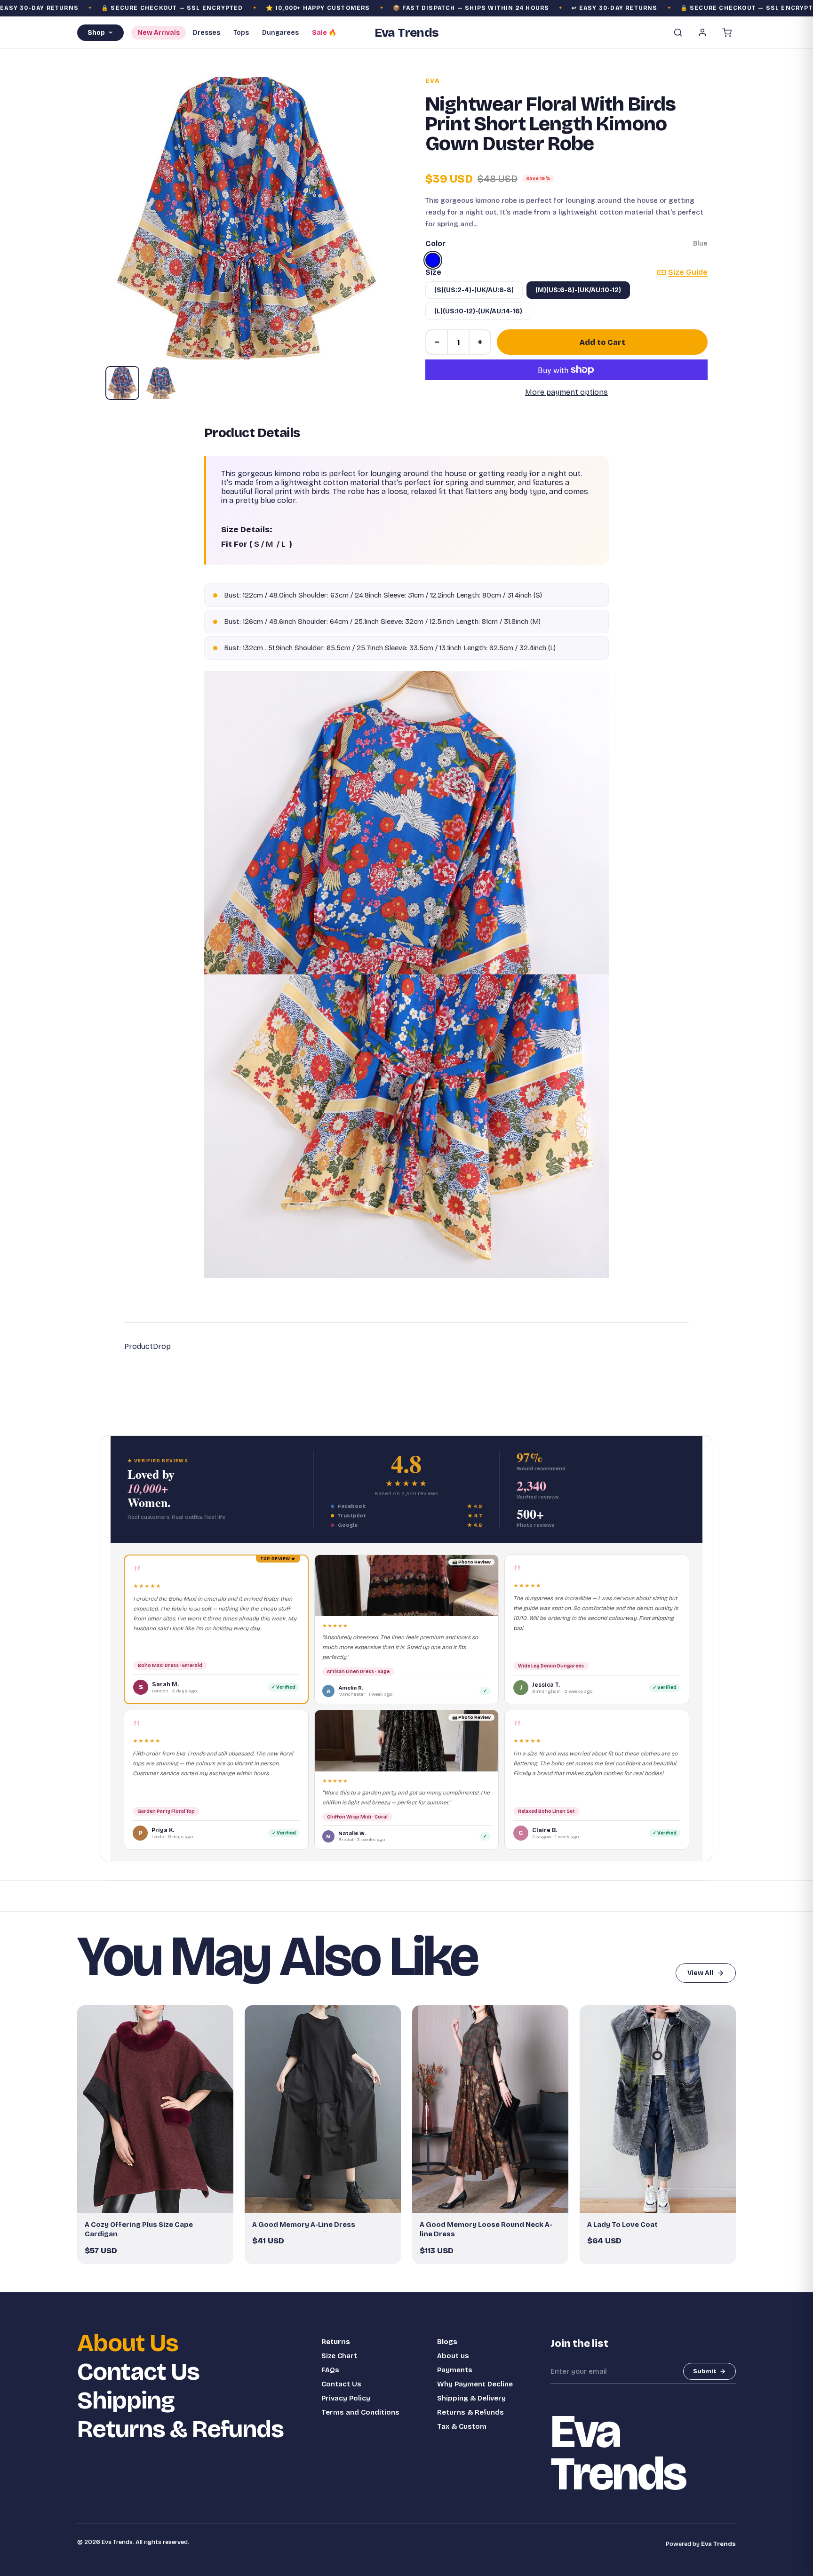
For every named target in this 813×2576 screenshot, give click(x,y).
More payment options (566, 392)
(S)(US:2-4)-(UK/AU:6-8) (474, 290)
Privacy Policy (346, 2398)
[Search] (678, 32)
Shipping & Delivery (471, 2398)
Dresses (207, 33)
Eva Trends (718, 2544)
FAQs (330, 2370)
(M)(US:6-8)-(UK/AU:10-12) (578, 290)
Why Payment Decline (475, 2384)
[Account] (702, 32)
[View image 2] (161, 383)
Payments (455, 2370)
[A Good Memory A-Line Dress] (323, 2109)
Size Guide (688, 272)
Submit (705, 2371)
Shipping (126, 2401)
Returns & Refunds (180, 2429)
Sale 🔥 (324, 33)
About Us (128, 2343)
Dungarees (280, 33)
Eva (433, 81)
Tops (241, 33)
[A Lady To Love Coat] (658, 2109)
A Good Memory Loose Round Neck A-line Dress (486, 2229)
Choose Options (160, 2202)
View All (700, 1973)
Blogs (447, 2342)
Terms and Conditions (360, 2412)
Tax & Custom (462, 2426)
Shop (96, 33)
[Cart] (727, 32)
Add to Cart (602, 342)
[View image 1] (122, 383)
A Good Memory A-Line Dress (304, 2225)
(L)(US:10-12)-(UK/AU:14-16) (478, 311)
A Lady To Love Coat (622, 2225)
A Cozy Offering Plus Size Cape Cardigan (139, 2229)
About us (453, 2356)
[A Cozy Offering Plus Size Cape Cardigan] (155, 2109)
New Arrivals (159, 33)
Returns (336, 2342)
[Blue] (433, 260)
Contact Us (138, 2372)
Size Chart (339, 2356)
